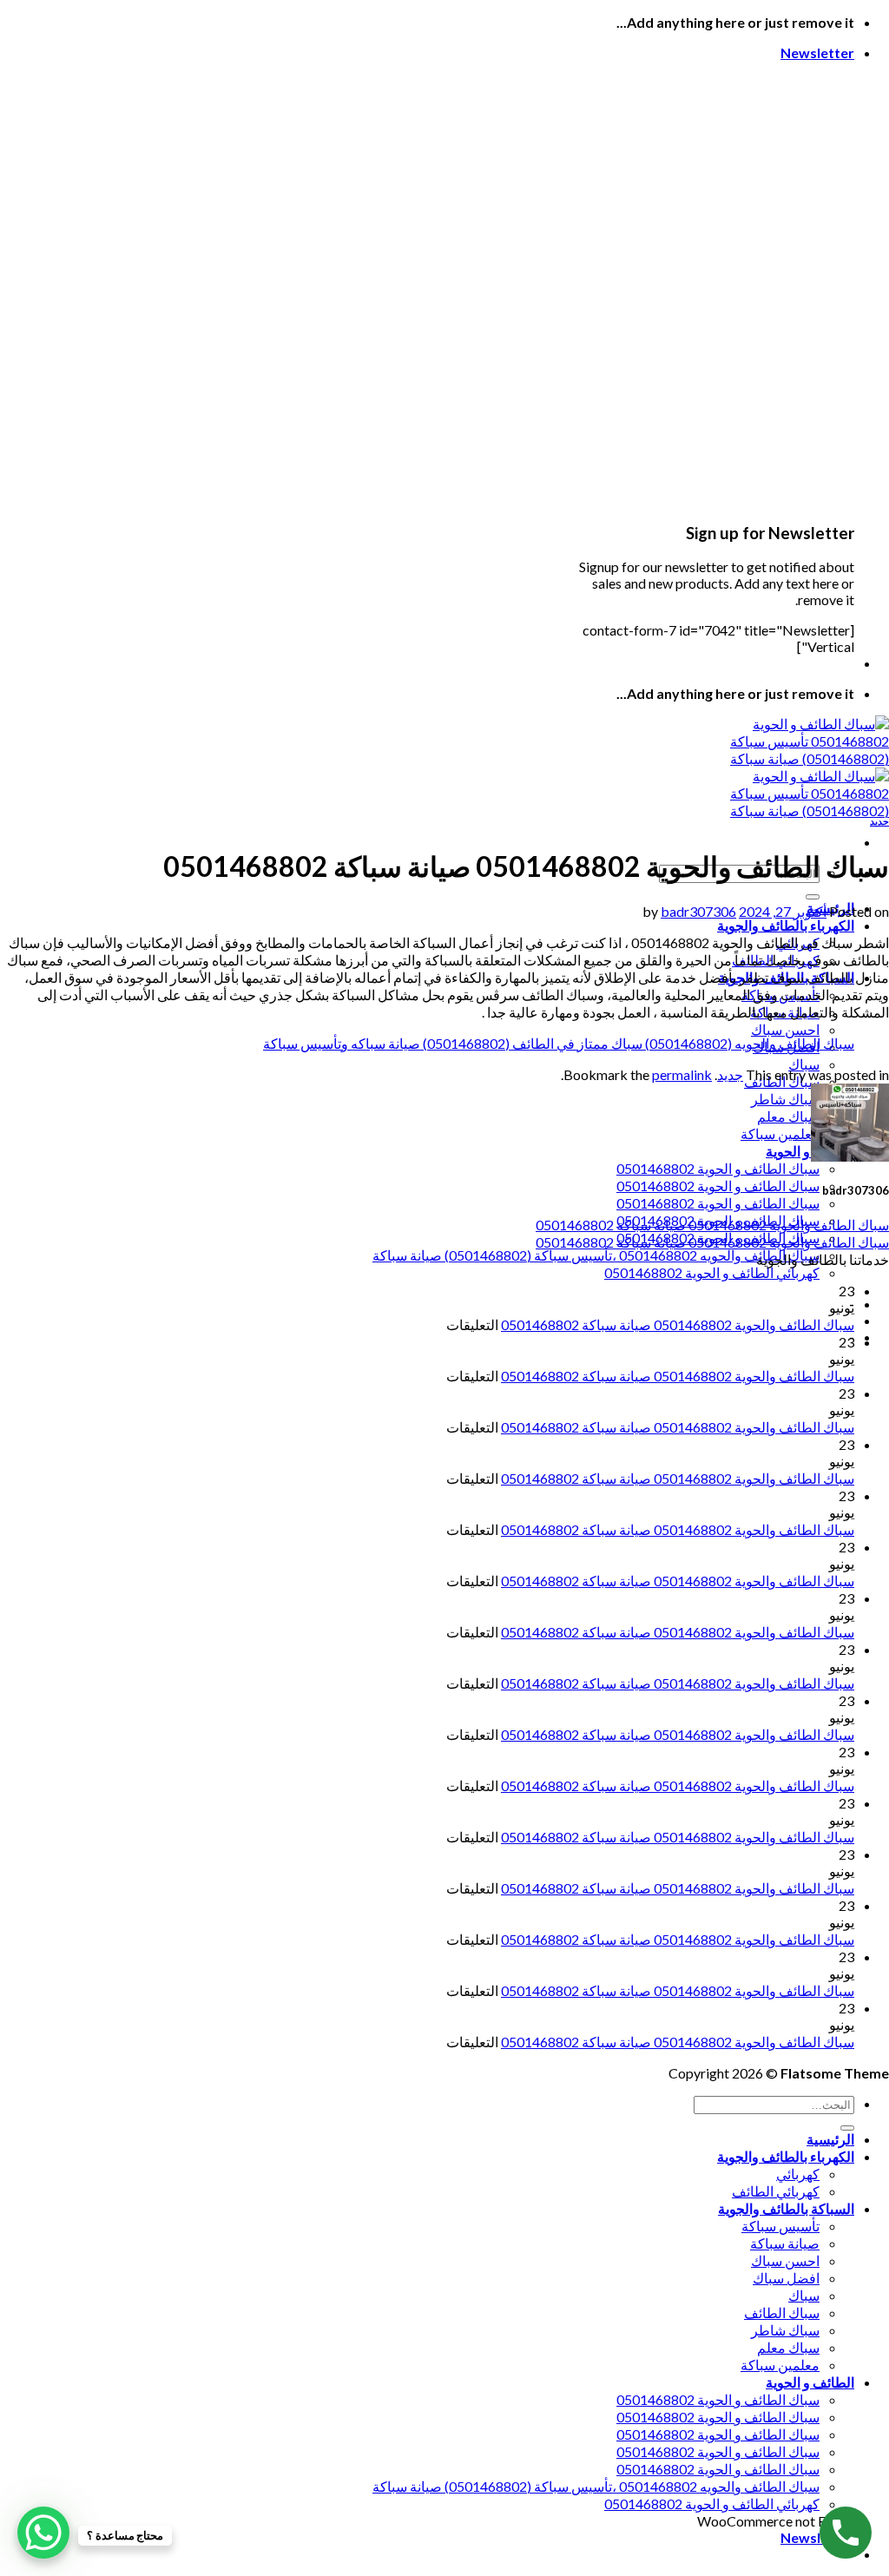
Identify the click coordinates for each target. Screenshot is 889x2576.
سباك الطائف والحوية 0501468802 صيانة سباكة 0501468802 (712, 1225)
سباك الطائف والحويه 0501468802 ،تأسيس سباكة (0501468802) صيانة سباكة (596, 1255)
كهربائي (798, 2174)
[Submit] (813, 897)
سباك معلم (788, 1116)
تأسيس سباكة (780, 2226)
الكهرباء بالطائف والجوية (786, 925)
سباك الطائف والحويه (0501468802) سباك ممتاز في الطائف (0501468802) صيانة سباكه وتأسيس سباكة (559, 1043)
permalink (682, 1074)
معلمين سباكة (780, 1133)
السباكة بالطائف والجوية (786, 2208)
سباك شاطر (785, 1099)
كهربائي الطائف (776, 2191)
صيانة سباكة (785, 2243)
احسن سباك (785, 1029)
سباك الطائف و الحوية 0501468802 (718, 1168)
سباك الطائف (782, 2312)
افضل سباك (786, 2278)
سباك (804, 1064)
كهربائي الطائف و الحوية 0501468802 (712, 1272)
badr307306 (698, 911)
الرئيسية (830, 2139)
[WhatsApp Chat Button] (43, 2533)
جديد (879, 821)
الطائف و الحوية (810, 1151)
